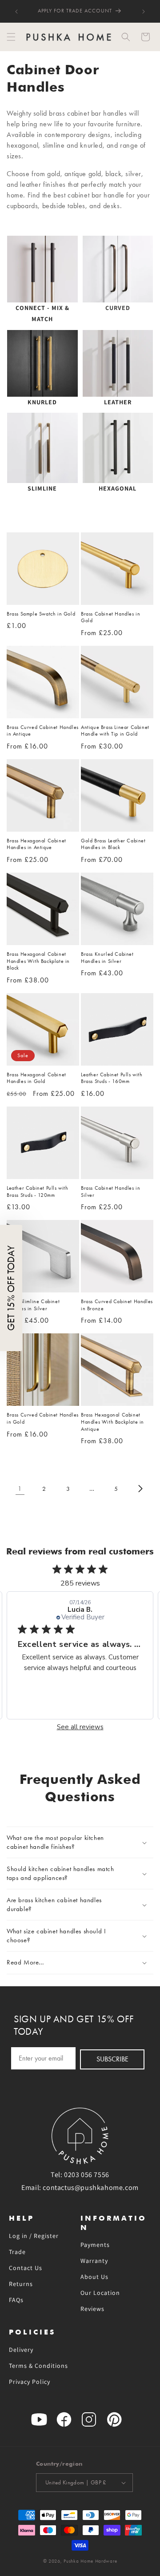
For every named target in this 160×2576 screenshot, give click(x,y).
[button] (11, 37)
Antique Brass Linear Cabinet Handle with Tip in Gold (115, 731)
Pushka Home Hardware (90, 2561)
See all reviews (80, 1727)
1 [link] (20, 1489)
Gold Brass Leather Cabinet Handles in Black (113, 844)
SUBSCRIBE (112, 2059)
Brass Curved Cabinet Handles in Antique (43, 731)
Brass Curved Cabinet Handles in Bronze (117, 1305)
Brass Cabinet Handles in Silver (110, 1191)
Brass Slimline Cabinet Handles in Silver (33, 1305)
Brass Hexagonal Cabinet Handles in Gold (36, 1078)
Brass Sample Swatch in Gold (41, 614)
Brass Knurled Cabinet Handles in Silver (107, 958)
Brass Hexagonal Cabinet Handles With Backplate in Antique (112, 1422)
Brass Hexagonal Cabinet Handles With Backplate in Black (38, 961)
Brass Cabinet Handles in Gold (110, 617)
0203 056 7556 (87, 2175)
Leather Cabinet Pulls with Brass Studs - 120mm (38, 1191)
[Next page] (140, 1489)
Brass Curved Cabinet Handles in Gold (43, 1418)
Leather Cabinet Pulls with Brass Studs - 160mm (112, 1078)
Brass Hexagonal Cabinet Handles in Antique (36, 844)
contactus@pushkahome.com (90, 2188)
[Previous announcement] (16, 12)
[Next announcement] (144, 12)
